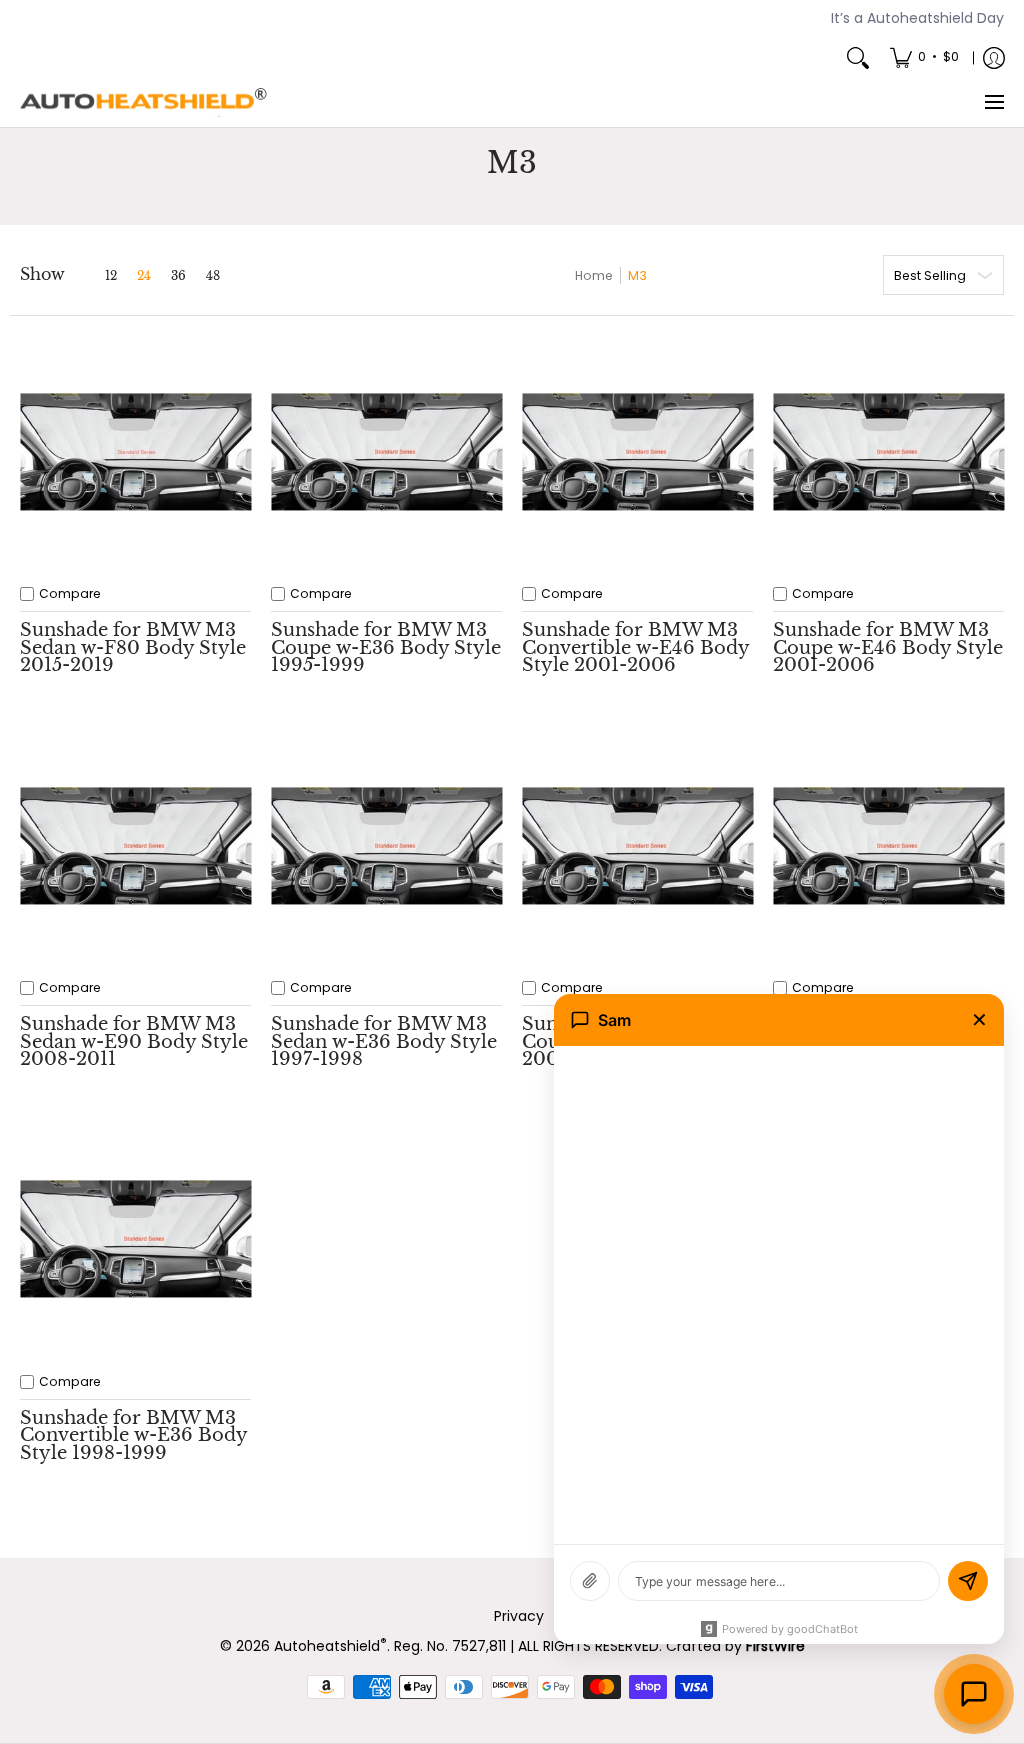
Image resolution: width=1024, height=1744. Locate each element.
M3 (637, 275)
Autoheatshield (330, 1646)
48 (213, 276)
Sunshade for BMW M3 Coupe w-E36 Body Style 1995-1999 (386, 647)
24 (144, 276)
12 (111, 276)
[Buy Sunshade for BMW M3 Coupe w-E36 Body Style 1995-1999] (386, 451)
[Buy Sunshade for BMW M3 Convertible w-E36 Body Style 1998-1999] (135, 1239)
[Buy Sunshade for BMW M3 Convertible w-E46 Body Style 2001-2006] (637, 451)
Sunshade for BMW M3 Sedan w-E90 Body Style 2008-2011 (134, 1041)
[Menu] (993, 103)
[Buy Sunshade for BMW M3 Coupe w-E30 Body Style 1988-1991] (888, 845)
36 (178, 276)
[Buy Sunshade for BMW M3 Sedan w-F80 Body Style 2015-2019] (135, 451)
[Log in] (994, 58)
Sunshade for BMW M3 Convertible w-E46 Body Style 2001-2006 (635, 647)
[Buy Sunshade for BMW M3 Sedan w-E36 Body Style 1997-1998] (386, 845)
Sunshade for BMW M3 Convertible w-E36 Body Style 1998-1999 (133, 1435)
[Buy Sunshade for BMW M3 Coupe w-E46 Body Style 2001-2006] (888, 451)
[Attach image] (590, 1581)
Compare (70, 594)
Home (594, 275)
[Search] (858, 58)
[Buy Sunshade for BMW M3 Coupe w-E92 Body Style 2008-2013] (637, 845)
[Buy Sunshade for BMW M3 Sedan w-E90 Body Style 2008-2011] (135, 845)
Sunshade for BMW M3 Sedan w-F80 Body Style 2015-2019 (133, 647)
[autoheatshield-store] (145, 103)
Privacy (519, 1616)
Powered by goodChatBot (790, 1629)
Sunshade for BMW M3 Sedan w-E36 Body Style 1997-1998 (384, 1041)
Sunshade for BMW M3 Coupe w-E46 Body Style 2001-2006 (888, 647)
